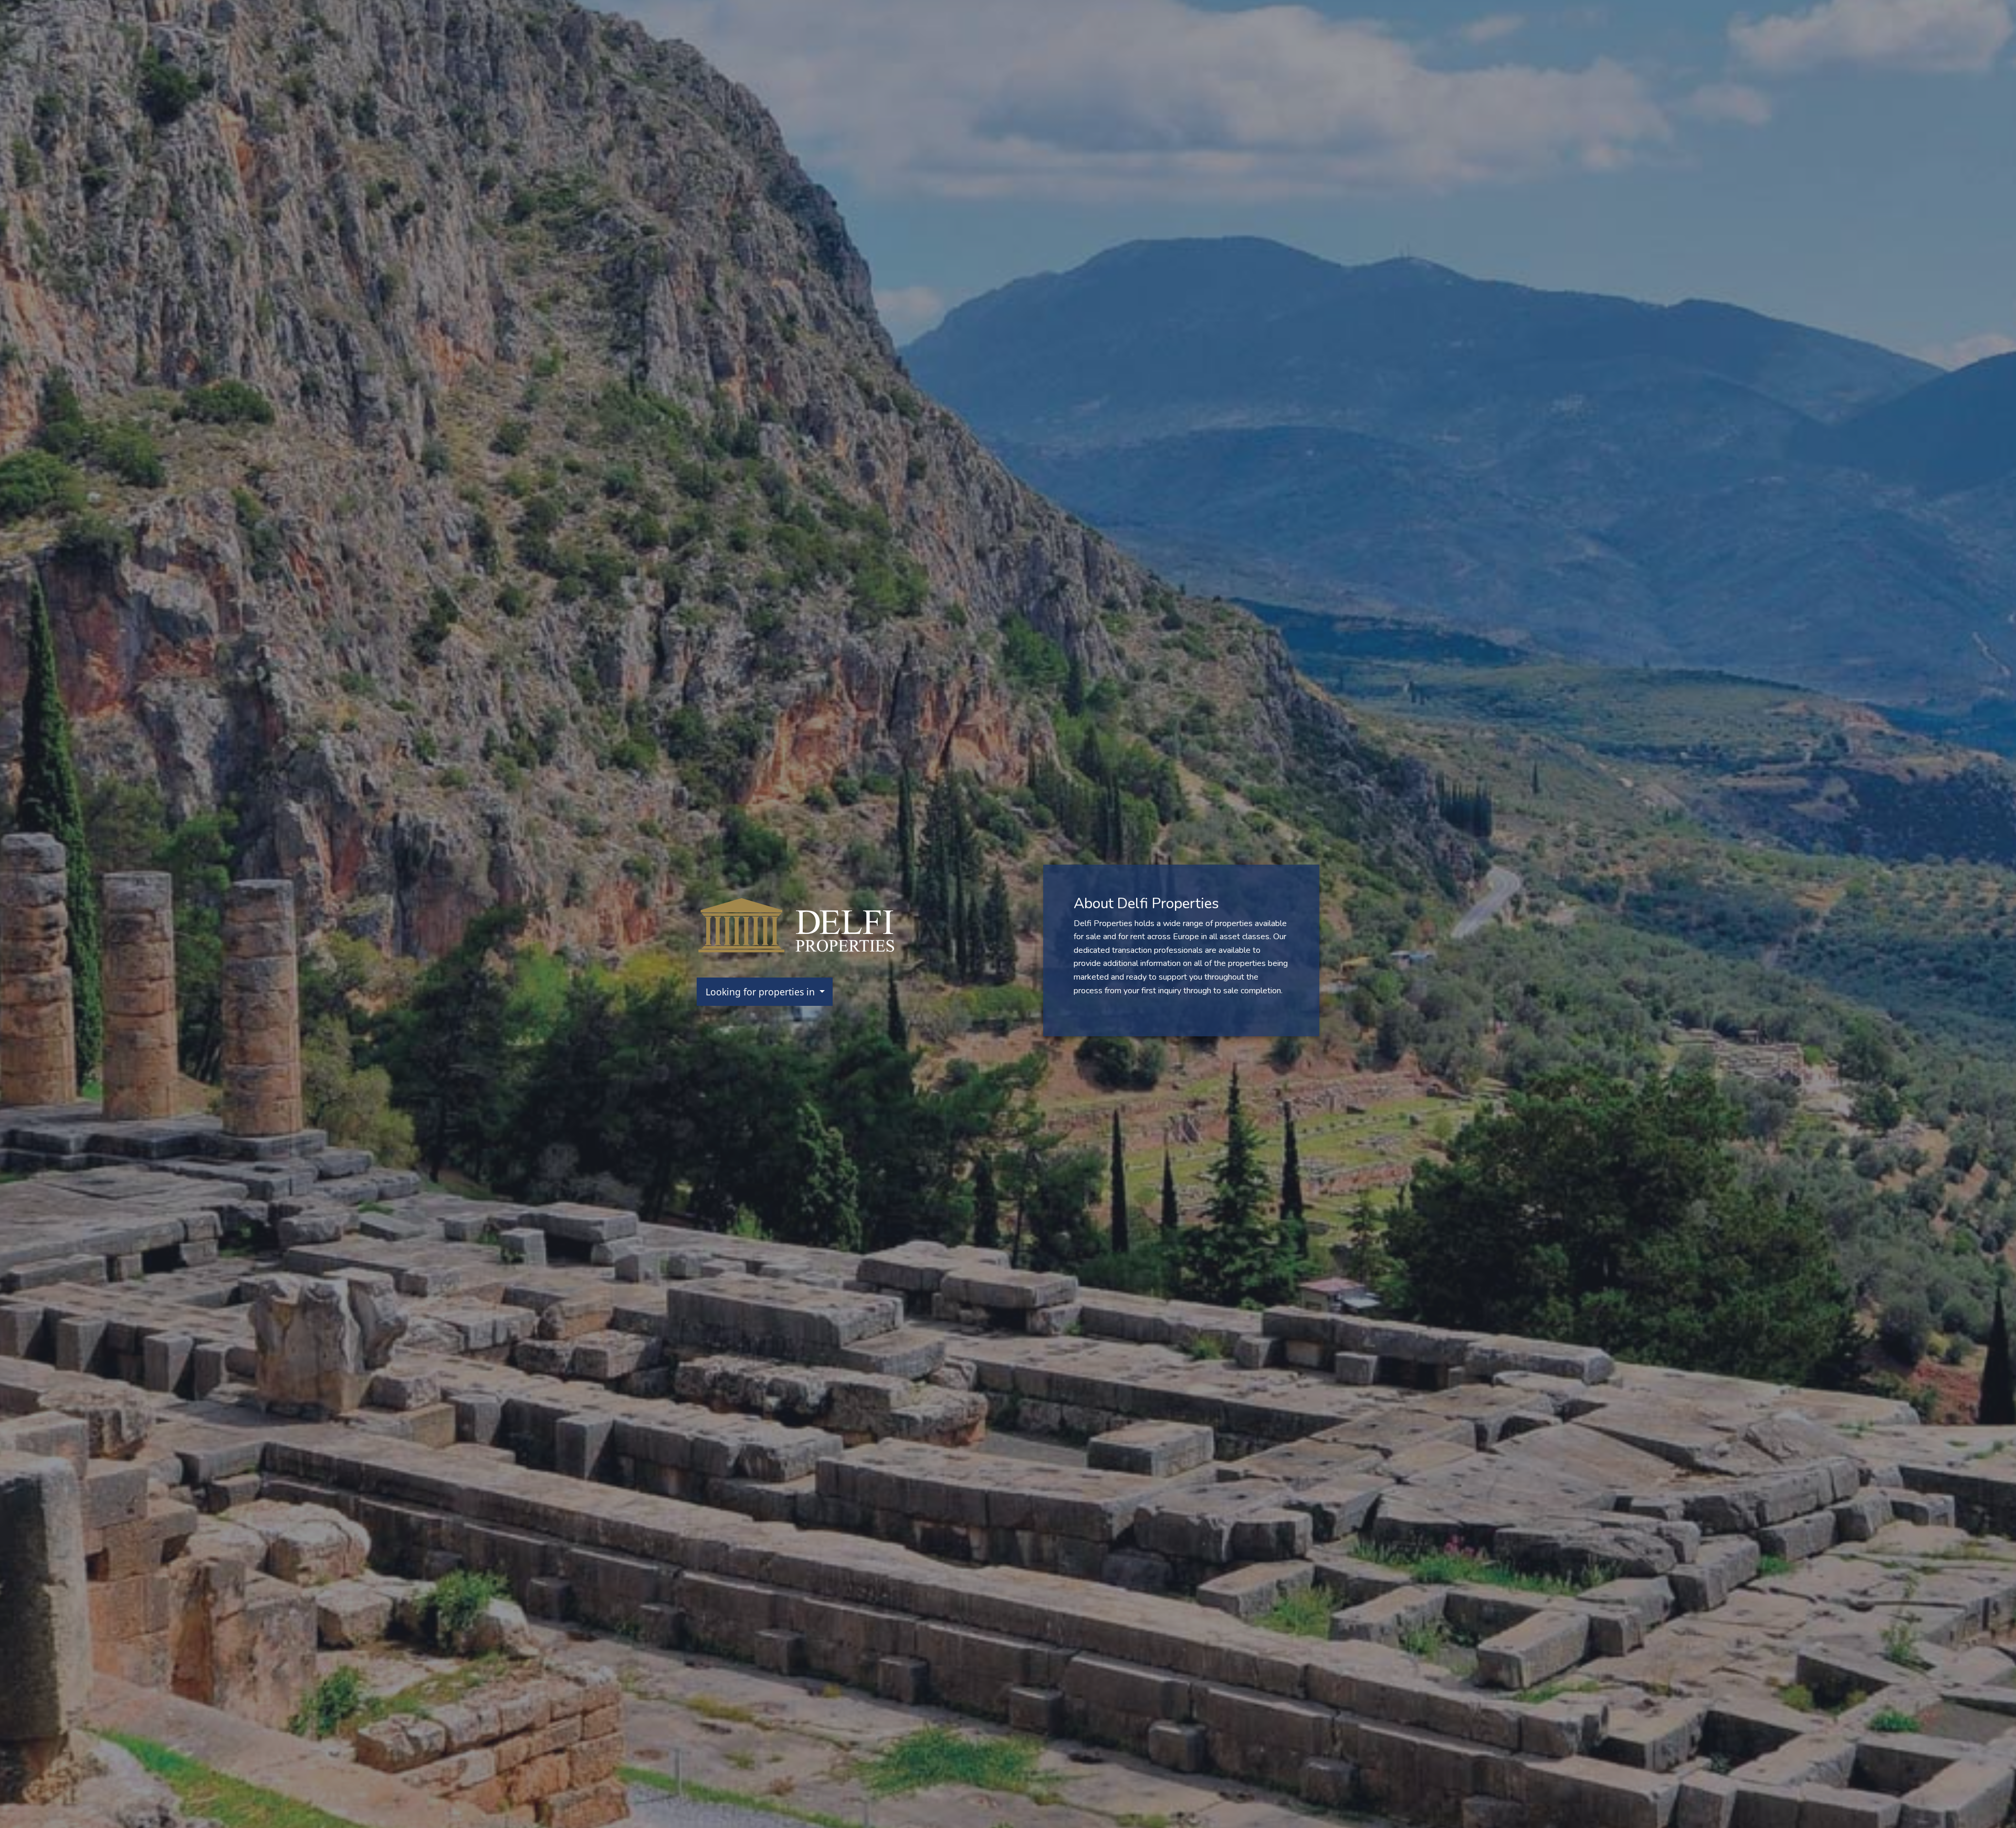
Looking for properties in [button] (762, 992)
